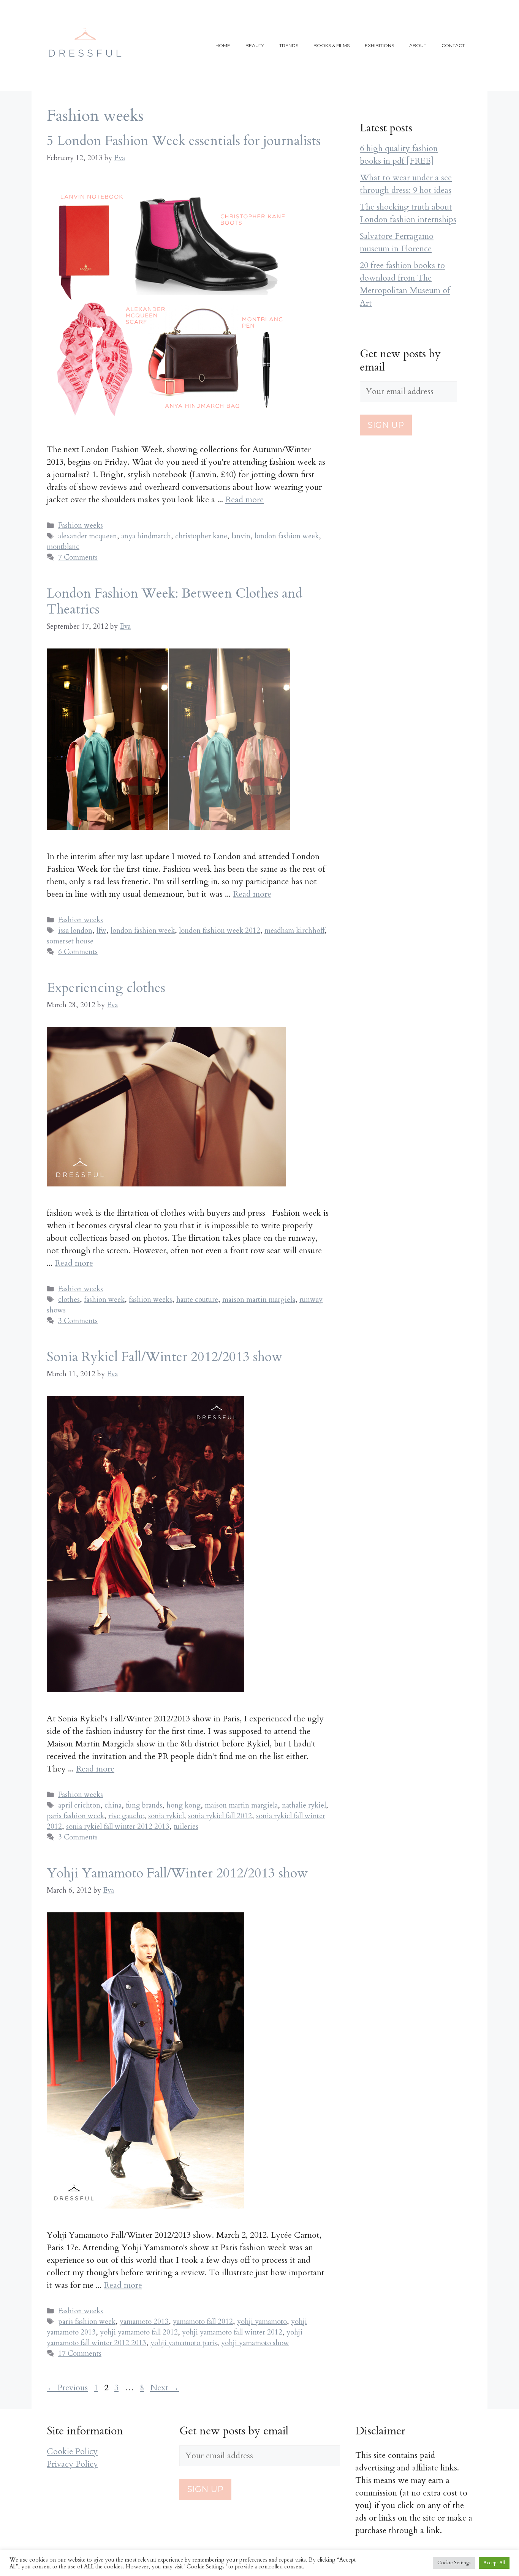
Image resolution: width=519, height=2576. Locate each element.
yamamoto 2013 (144, 2322)
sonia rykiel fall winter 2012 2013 (118, 1827)
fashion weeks (150, 1300)
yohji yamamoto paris (184, 2343)
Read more (244, 500)
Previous (67, 2388)
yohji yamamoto (262, 2322)
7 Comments (78, 557)
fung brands (144, 1805)
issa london (75, 931)
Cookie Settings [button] (454, 2563)
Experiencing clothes (106, 988)
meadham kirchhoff (294, 931)
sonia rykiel (166, 1816)
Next (165, 2388)
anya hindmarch (146, 536)
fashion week (104, 1300)
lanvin (241, 536)
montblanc (63, 547)
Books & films (331, 45)
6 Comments (78, 952)
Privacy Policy (72, 2464)
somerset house (70, 941)
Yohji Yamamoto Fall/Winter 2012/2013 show (177, 1873)
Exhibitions (379, 45)
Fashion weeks (81, 525)
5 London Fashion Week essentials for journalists (184, 141)
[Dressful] (85, 45)
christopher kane (201, 536)
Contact (453, 45)
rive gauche (126, 1816)
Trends (289, 45)
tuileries (186, 1827)
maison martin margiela (259, 1300)
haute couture (197, 1300)
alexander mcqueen (88, 536)
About (418, 45)
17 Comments (80, 2354)
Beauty (255, 45)
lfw (101, 931)
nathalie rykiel (304, 1805)
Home (223, 45)
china (113, 1805)
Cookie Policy (72, 2451)
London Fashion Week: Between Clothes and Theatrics (175, 601)
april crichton (79, 1805)
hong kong (184, 1805)
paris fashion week (75, 1816)
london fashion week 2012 (220, 931)
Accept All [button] (494, 2563)
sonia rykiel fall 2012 (220, 1816)
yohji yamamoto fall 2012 (139, 2332)
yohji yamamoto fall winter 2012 (232, 2332)
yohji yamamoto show (255, 2343)
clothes (69, 1300)
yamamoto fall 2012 (203, 2322)
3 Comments (78, 1321)
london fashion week (287, 536)
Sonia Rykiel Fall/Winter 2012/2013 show (165, 1357)
